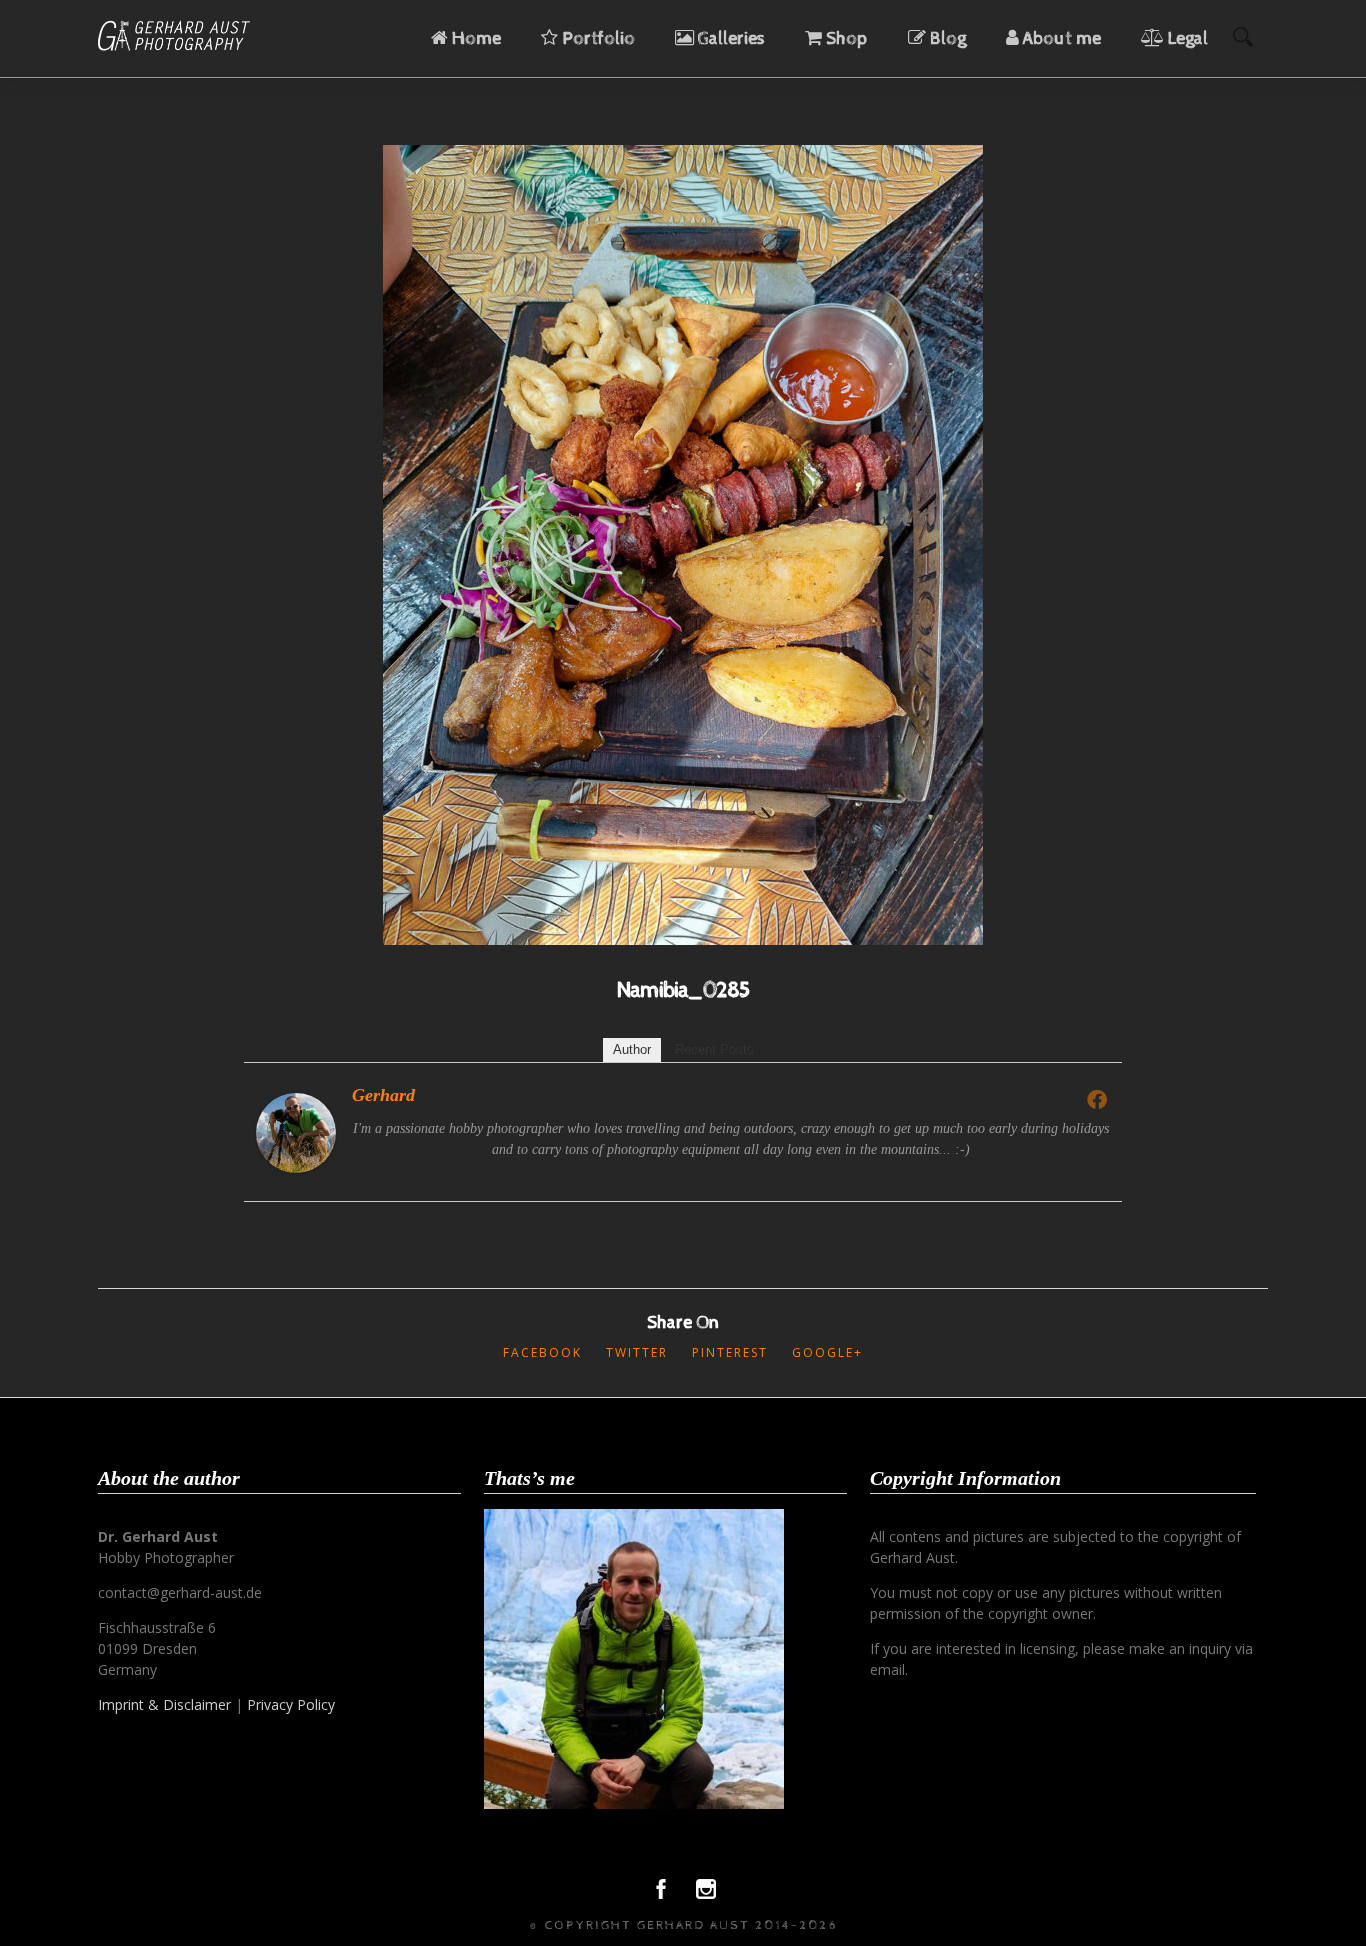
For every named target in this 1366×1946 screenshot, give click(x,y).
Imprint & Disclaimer (164, 1704)
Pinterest (730, 1352)
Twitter (637, 1352)
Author (632, 1049)
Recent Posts (714, 1049)
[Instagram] (706, 1894)
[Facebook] (1097, 1099)
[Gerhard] (296, 1167)
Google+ (827, 1352)
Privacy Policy (291, 1704)
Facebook (542, 1352)
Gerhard (383, 1095)
